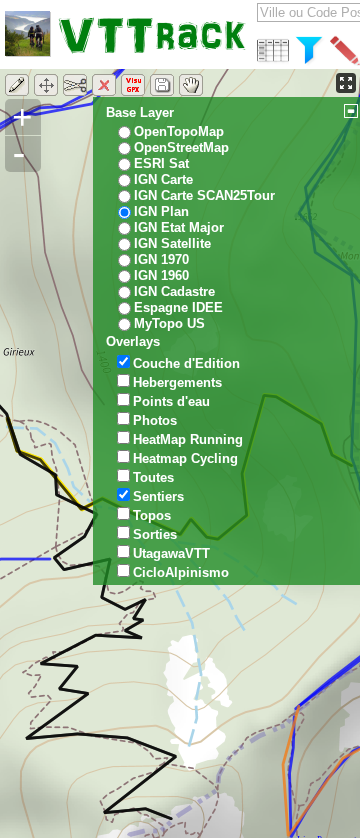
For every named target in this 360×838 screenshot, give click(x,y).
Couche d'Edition (186, 363)
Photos (155, 420)
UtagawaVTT (171, 553)
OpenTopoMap (179, 131)
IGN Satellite (172, 243)
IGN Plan (161, 211)
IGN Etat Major (179, 227)
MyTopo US (169, 323)
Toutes (153, 477)
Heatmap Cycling (185, 458)
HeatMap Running (188, 439)
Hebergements (177, 382)
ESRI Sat (161, 163)
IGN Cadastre (174, 291)
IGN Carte (163, 179)
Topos (152, 515)
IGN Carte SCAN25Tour (204, 195)
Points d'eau (171, 401)
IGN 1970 (161, 259)
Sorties (155, 534)
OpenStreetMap (181, 147)
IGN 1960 (161, 275)
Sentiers (158, 496)
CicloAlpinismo (181, 572)
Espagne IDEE (178, 307)
